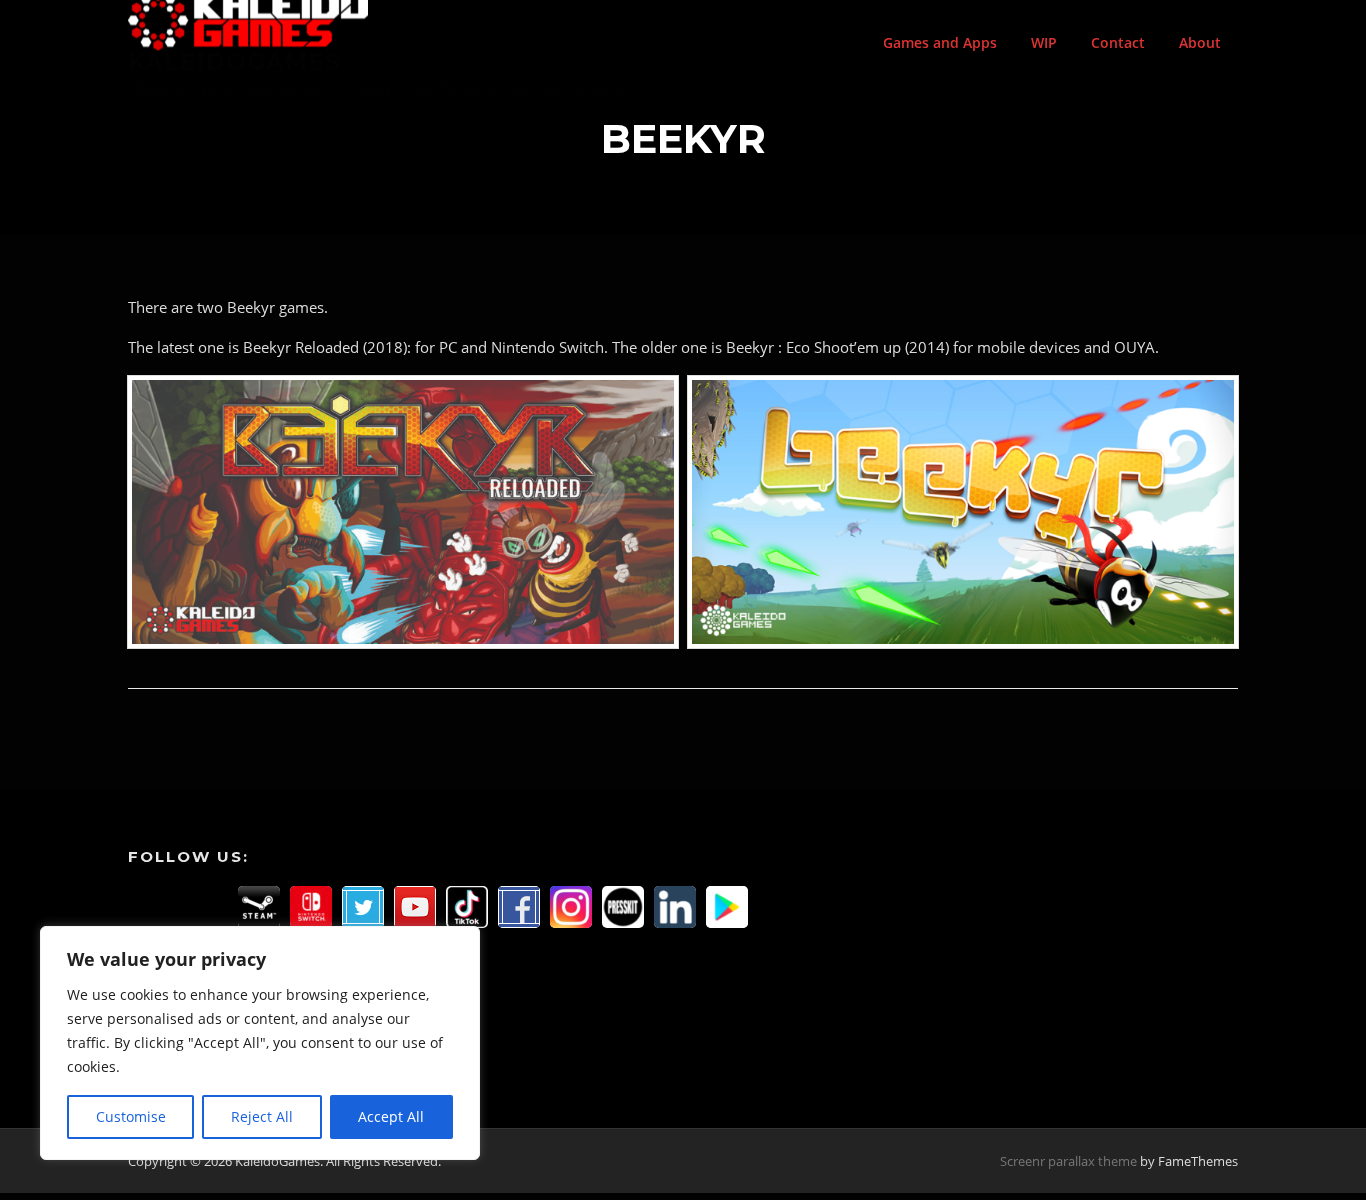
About (1200, 42)
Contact (1118, 42)
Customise (131, 1116)
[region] (260, 1043)
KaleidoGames (234, 61)
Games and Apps (940, 42)
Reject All (262, 1116)
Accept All (391, 1116)
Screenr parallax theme (1068, 1161)
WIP (1044, 42)
